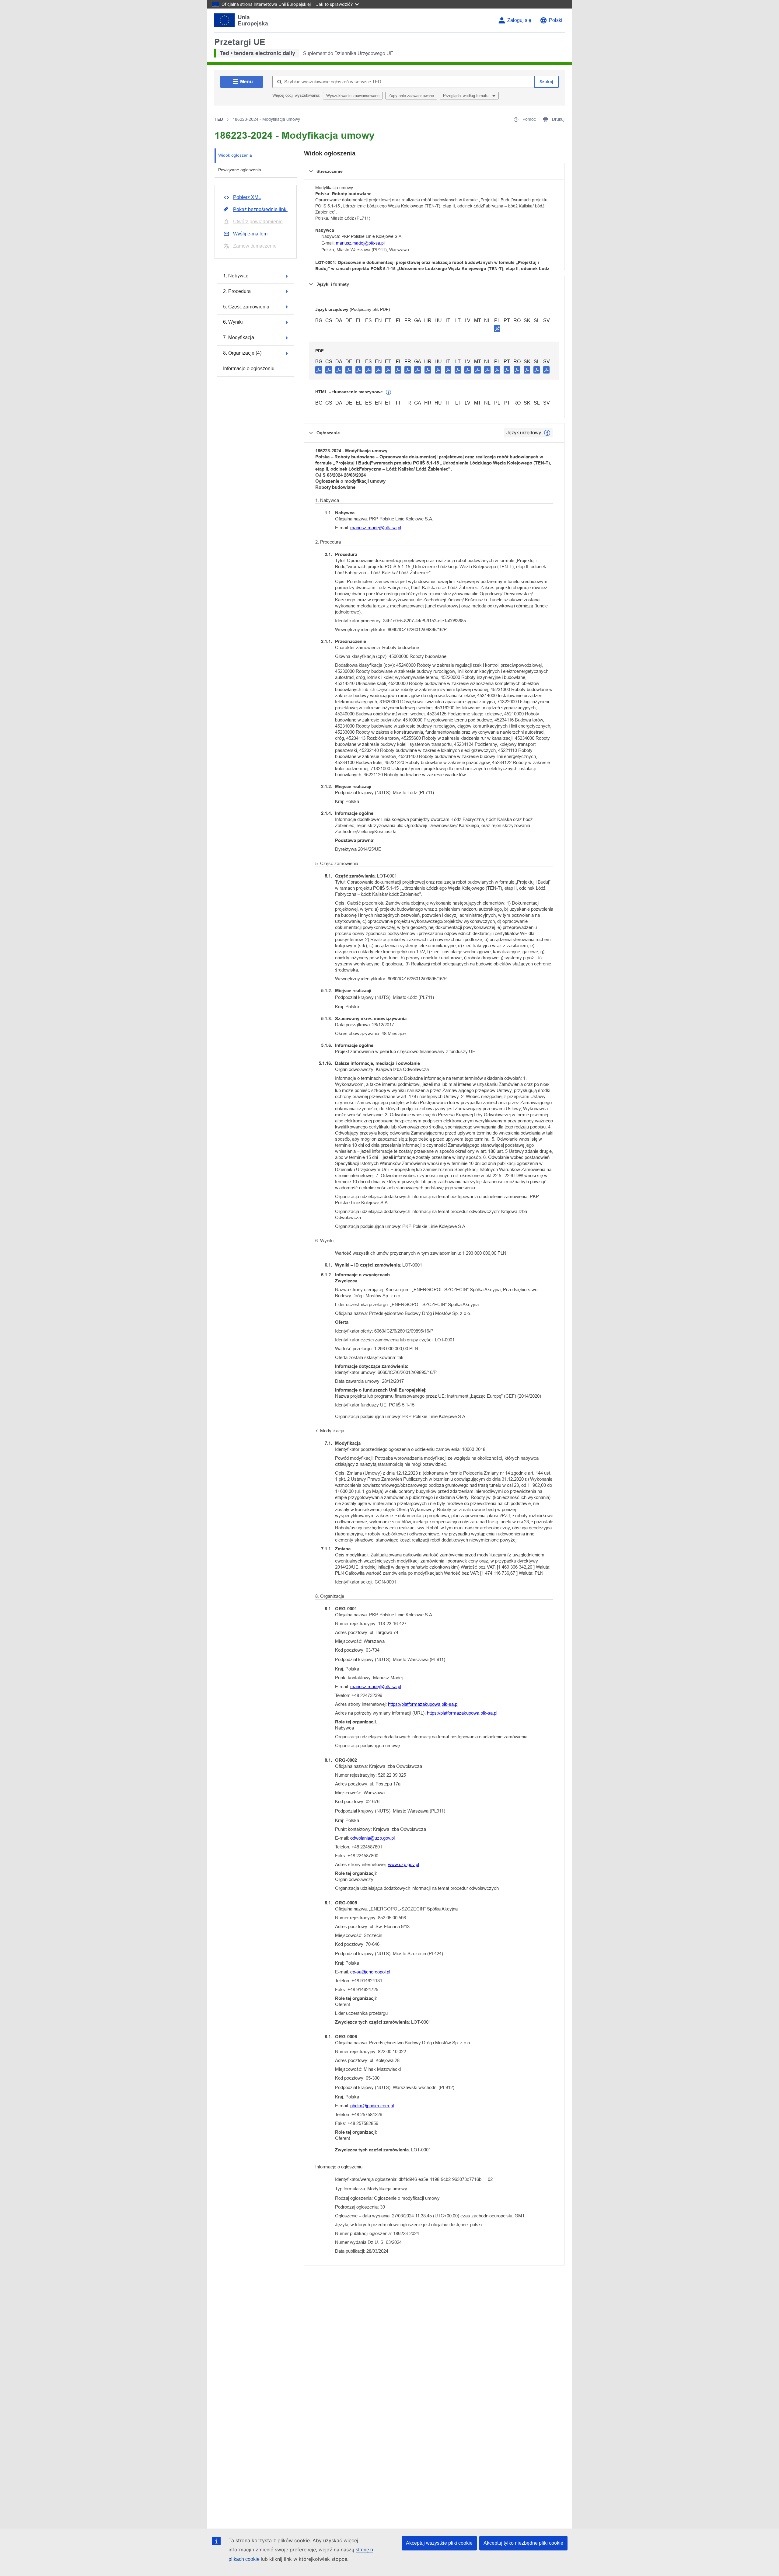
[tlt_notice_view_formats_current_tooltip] (547, 433)
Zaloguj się (519, 20)
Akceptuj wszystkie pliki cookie (439, 2543)
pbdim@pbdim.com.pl (372, 2106)
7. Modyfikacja (239, 337)
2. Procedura (237, 291)
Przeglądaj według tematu (466, 96)
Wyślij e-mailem (250, 234)
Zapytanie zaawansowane (411, 96)
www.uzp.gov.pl (403, 1864)
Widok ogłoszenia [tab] (235, 155)
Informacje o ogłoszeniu (249, 368)
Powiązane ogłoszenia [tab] (240, 170)
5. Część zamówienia (246, 307)
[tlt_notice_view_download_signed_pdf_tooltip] (497, 329)
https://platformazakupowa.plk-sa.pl (423, 1704)
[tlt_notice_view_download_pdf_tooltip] (319, 370)
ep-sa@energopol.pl (370, 1972)
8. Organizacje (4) (242, 353)
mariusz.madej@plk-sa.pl (360, 243)
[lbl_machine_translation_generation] (389, 392)
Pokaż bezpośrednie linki (260, 209)
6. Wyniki (233, 322)
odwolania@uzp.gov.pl (372, 1838)
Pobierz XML (247, 197)
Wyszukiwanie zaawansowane (353, 96)
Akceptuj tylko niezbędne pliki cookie (523, 2543)
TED (219, 119)
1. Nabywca (236, 276)
